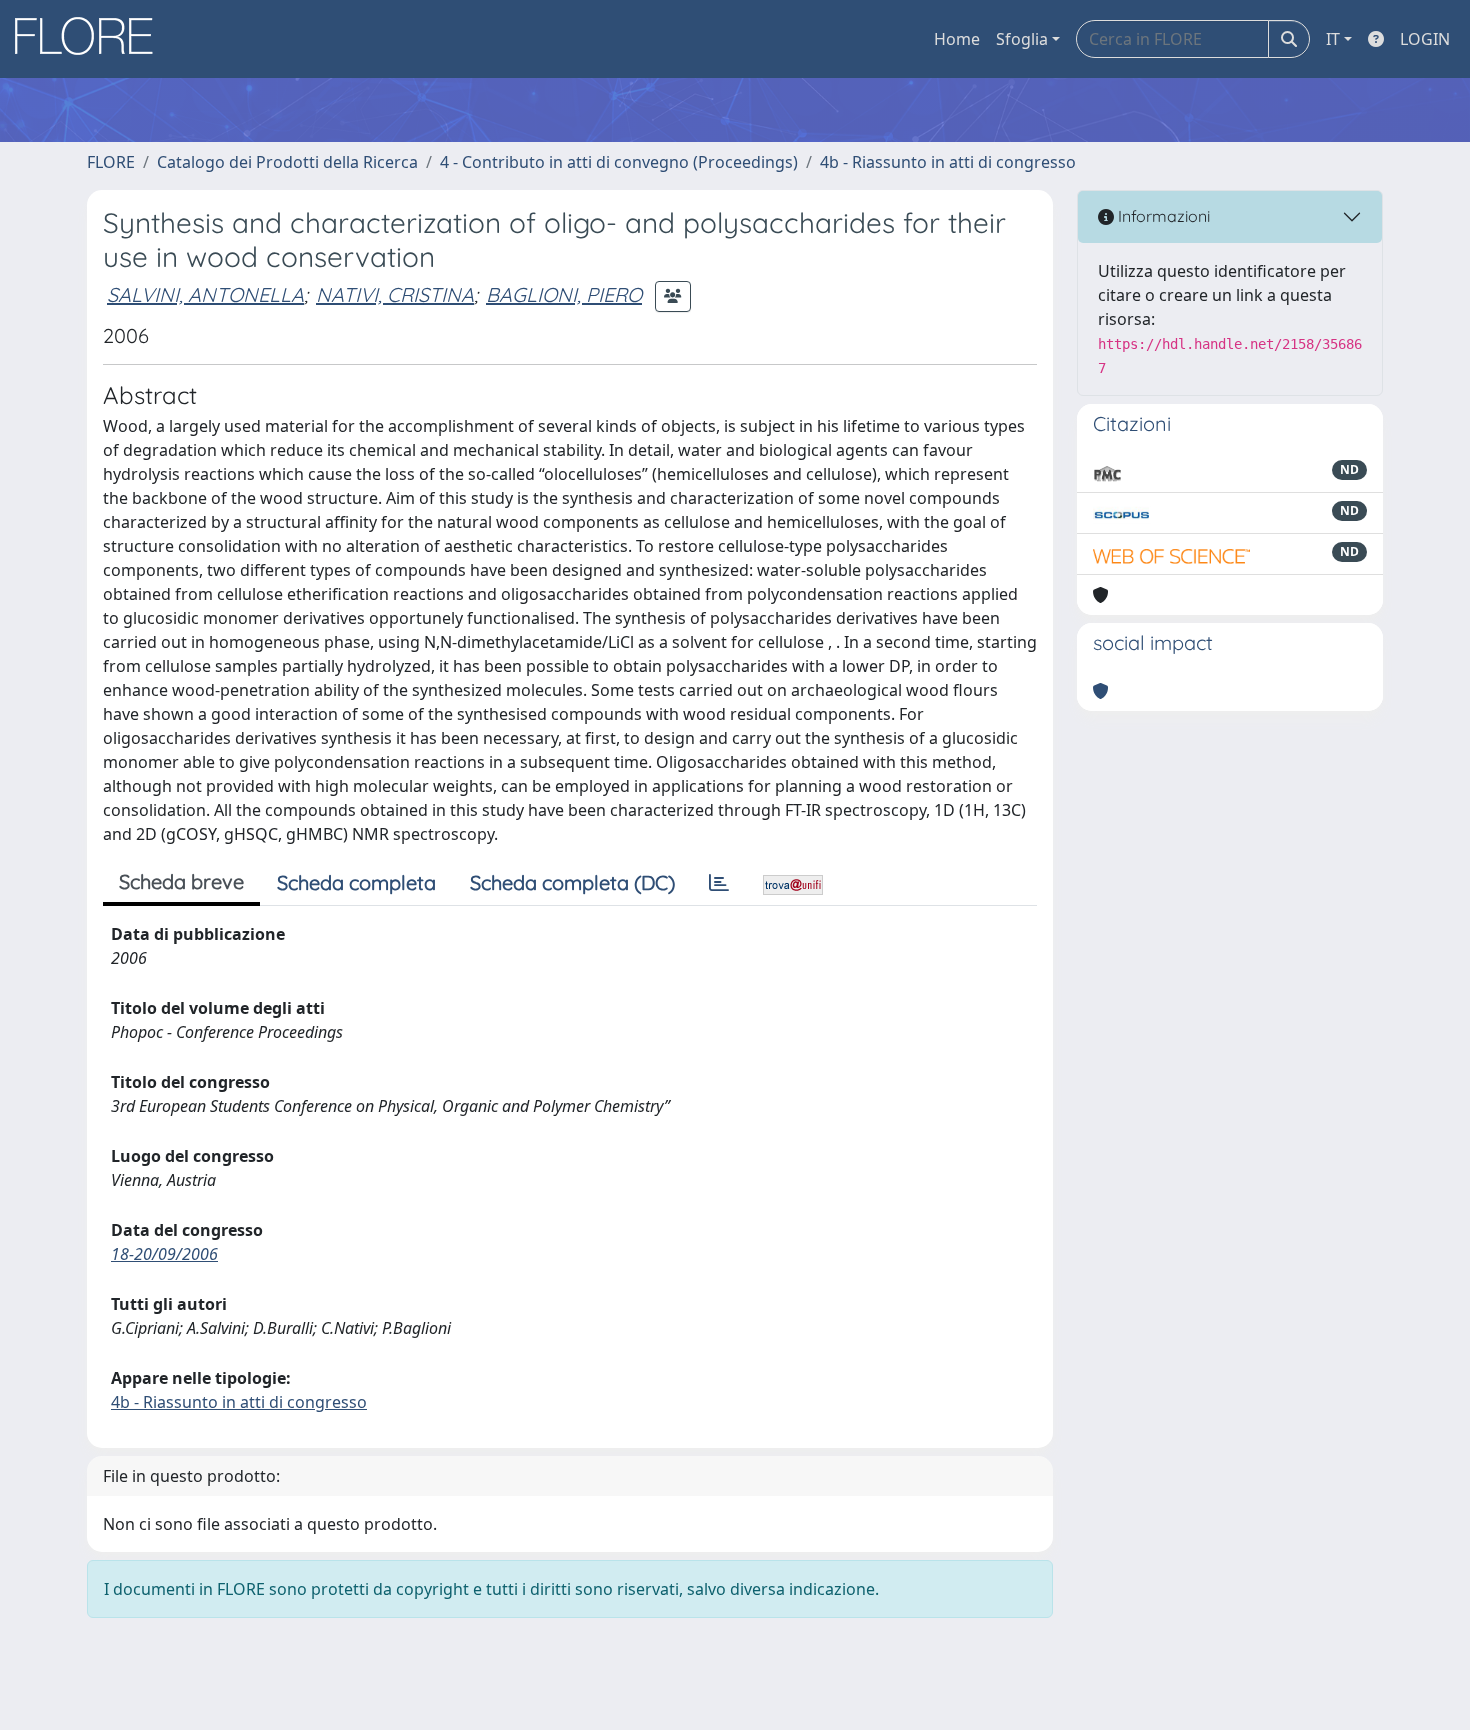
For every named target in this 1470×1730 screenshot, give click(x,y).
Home (957, 39)
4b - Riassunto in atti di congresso (948, 162)
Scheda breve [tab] (181, 881)
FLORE (111, 162)
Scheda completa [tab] (356, 882)
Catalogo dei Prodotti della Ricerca (287, 162)
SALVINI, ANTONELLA (205, 294)
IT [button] (1333, 39)
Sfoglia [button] (1022, 39)
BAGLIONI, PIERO (564, 294)
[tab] (719, 883)
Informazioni (1162, 216)
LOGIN (1425, 39)
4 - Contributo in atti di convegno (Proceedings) (619, 162)
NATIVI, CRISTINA (395, 294)
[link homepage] (91, 39)
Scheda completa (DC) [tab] (572, 882)
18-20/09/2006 (164, 1254)
